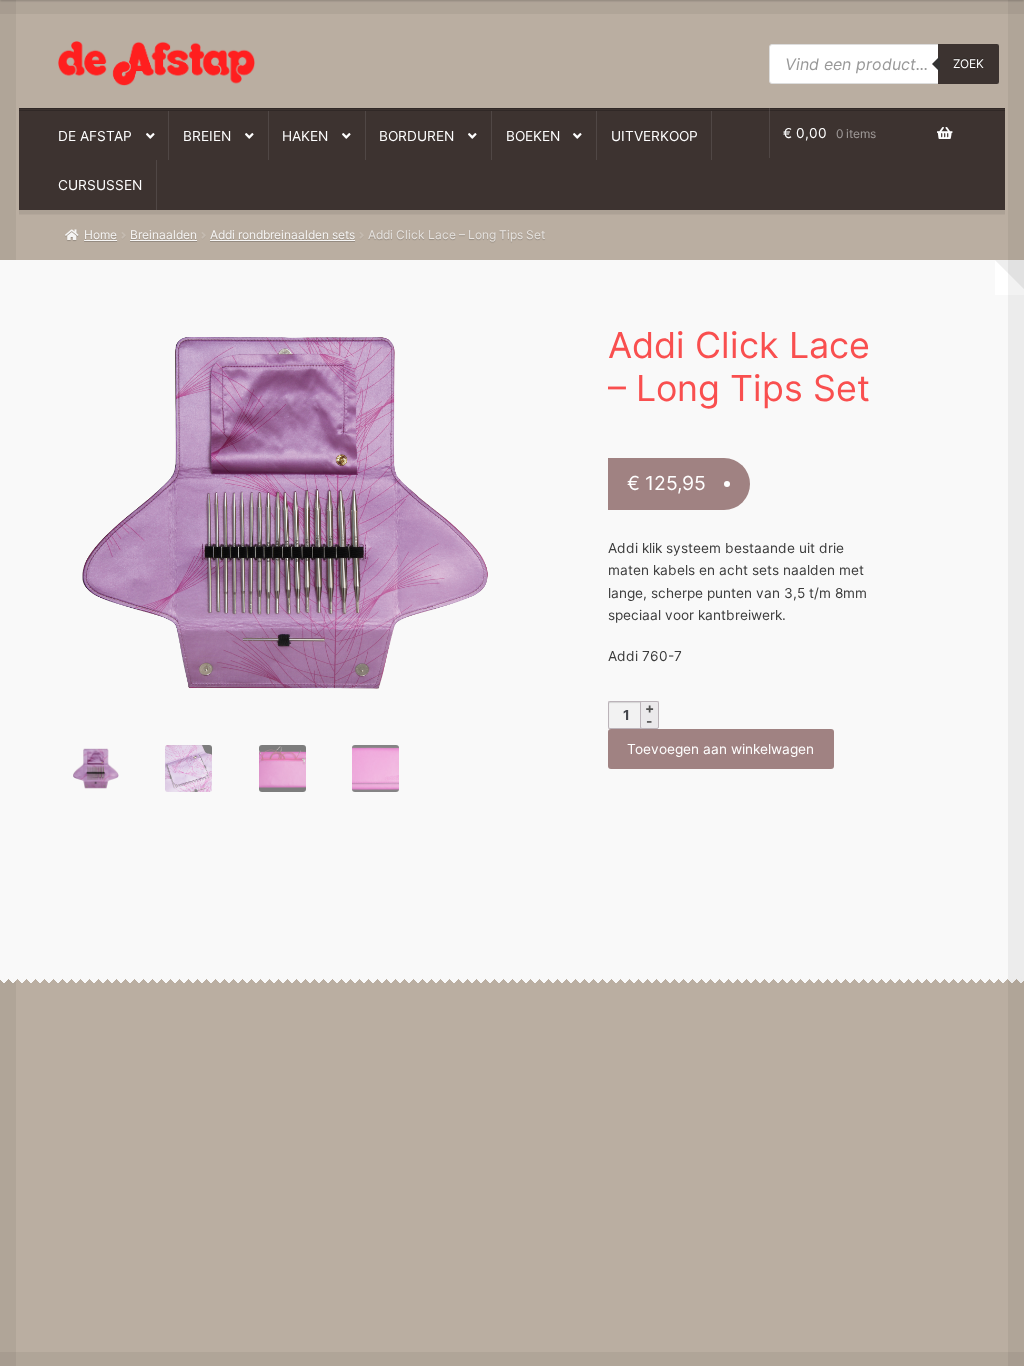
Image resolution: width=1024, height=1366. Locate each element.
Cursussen (100, 185)
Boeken (533, 136)
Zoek (968, 63)
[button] (270, 327)
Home (100, 234)
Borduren (416, 136)
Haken (305, 136)
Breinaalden (163, 234)
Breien (207, 136)
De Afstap (95, 136)
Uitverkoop (654, 136)
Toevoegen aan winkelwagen (720, 749)
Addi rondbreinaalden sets (282, 234)
